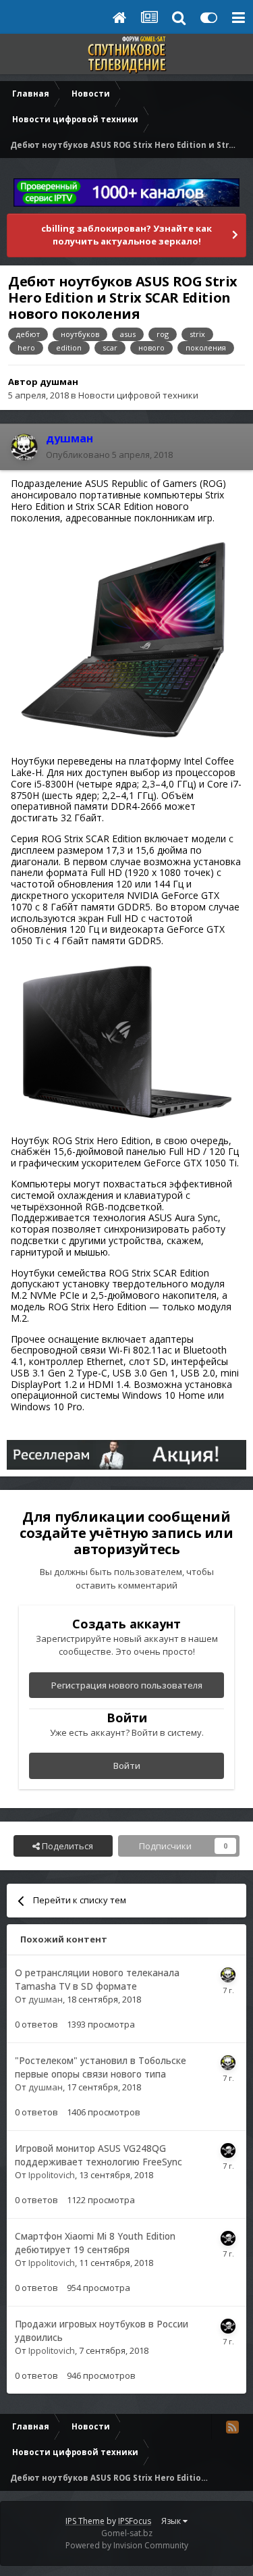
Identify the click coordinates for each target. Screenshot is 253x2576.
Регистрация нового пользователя (127, 1685)
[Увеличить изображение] (126, 639)
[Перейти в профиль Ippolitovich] (228, 2150)
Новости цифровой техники (138, 395)
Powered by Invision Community (127, 2545)
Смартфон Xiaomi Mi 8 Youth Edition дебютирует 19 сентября (95, 2243)
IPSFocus (135, 2521)
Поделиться (66, 1846)
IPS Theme (85, 2521)
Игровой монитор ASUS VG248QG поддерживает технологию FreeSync (99, 2155)
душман (59, 382)
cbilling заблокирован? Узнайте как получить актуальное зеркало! (126, 235)
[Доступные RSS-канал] (232, 2427)
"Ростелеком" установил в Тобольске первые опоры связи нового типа (101, 2067)
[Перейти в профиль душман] (24, 447)
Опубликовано (109, 455)
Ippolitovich (52, 2175)
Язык (172, 2521)
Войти (127, 1766)
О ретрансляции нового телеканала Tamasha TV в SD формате (97, 1980)
